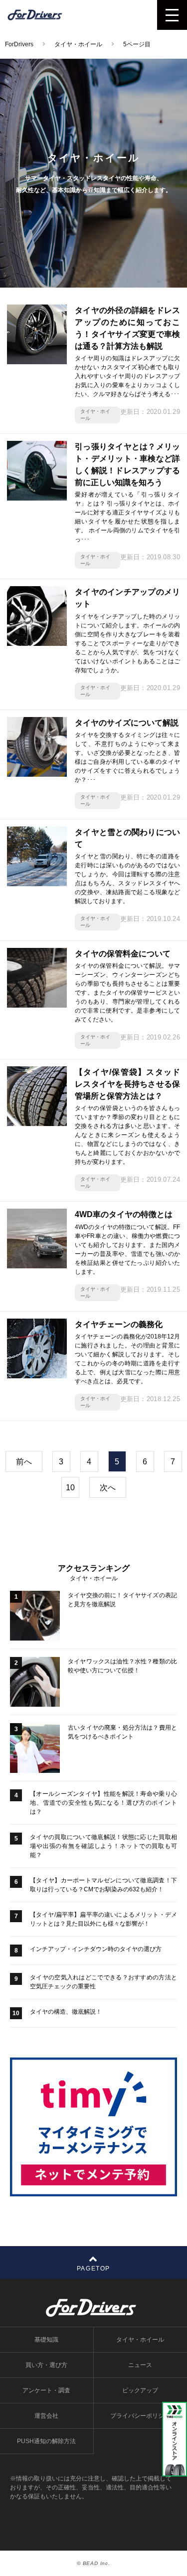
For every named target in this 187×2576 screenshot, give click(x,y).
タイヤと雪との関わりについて (127, 838)
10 (70, 1488)
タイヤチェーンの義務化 (119, 1324)
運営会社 (46, 2416)
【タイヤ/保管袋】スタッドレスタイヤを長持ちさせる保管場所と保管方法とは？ (127, 1084)
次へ (108, 1488)
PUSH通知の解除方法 (46, 2441)
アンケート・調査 (46, 2390)
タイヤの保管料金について (123, 954)
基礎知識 (46, 2340)
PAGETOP (93, 2268)
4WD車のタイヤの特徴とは (124, 1214)
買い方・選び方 (46, 2365)
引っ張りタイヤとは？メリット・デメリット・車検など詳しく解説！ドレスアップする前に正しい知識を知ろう (127, 464)
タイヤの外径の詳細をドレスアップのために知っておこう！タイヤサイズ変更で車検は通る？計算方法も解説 (127, 328)
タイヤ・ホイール (95, 415)
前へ (24, 1462)
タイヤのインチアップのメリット (127, 598)
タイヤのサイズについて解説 (127, 723)
